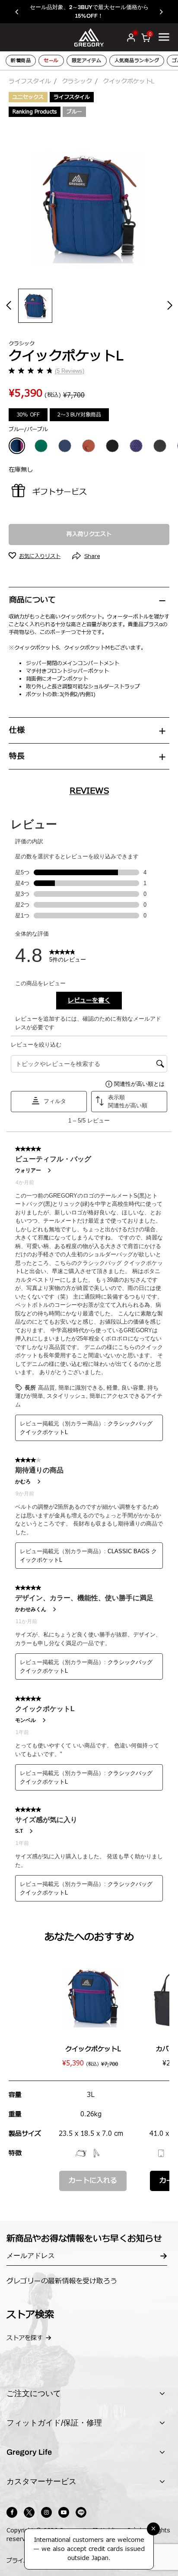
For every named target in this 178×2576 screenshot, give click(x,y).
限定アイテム (87, 61)
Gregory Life (29, 2452)
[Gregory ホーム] (89, 37)
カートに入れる (93, 2181)
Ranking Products (35, 112)
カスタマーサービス (41, 2481)
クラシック (77, 81)
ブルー (74, 112)
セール (51, 61)
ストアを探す (25, 2338)
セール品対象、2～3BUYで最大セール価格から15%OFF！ (89, 11)
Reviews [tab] (89, 791)
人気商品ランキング (137, 61)
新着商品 (21, 61)
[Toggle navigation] (164, 37)
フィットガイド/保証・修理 (54, 2423)
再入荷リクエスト (89, 534)
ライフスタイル (30, 81)
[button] (21, 12)
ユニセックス (28, 97)
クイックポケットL (93, 2049)
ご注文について (34, 2393)
